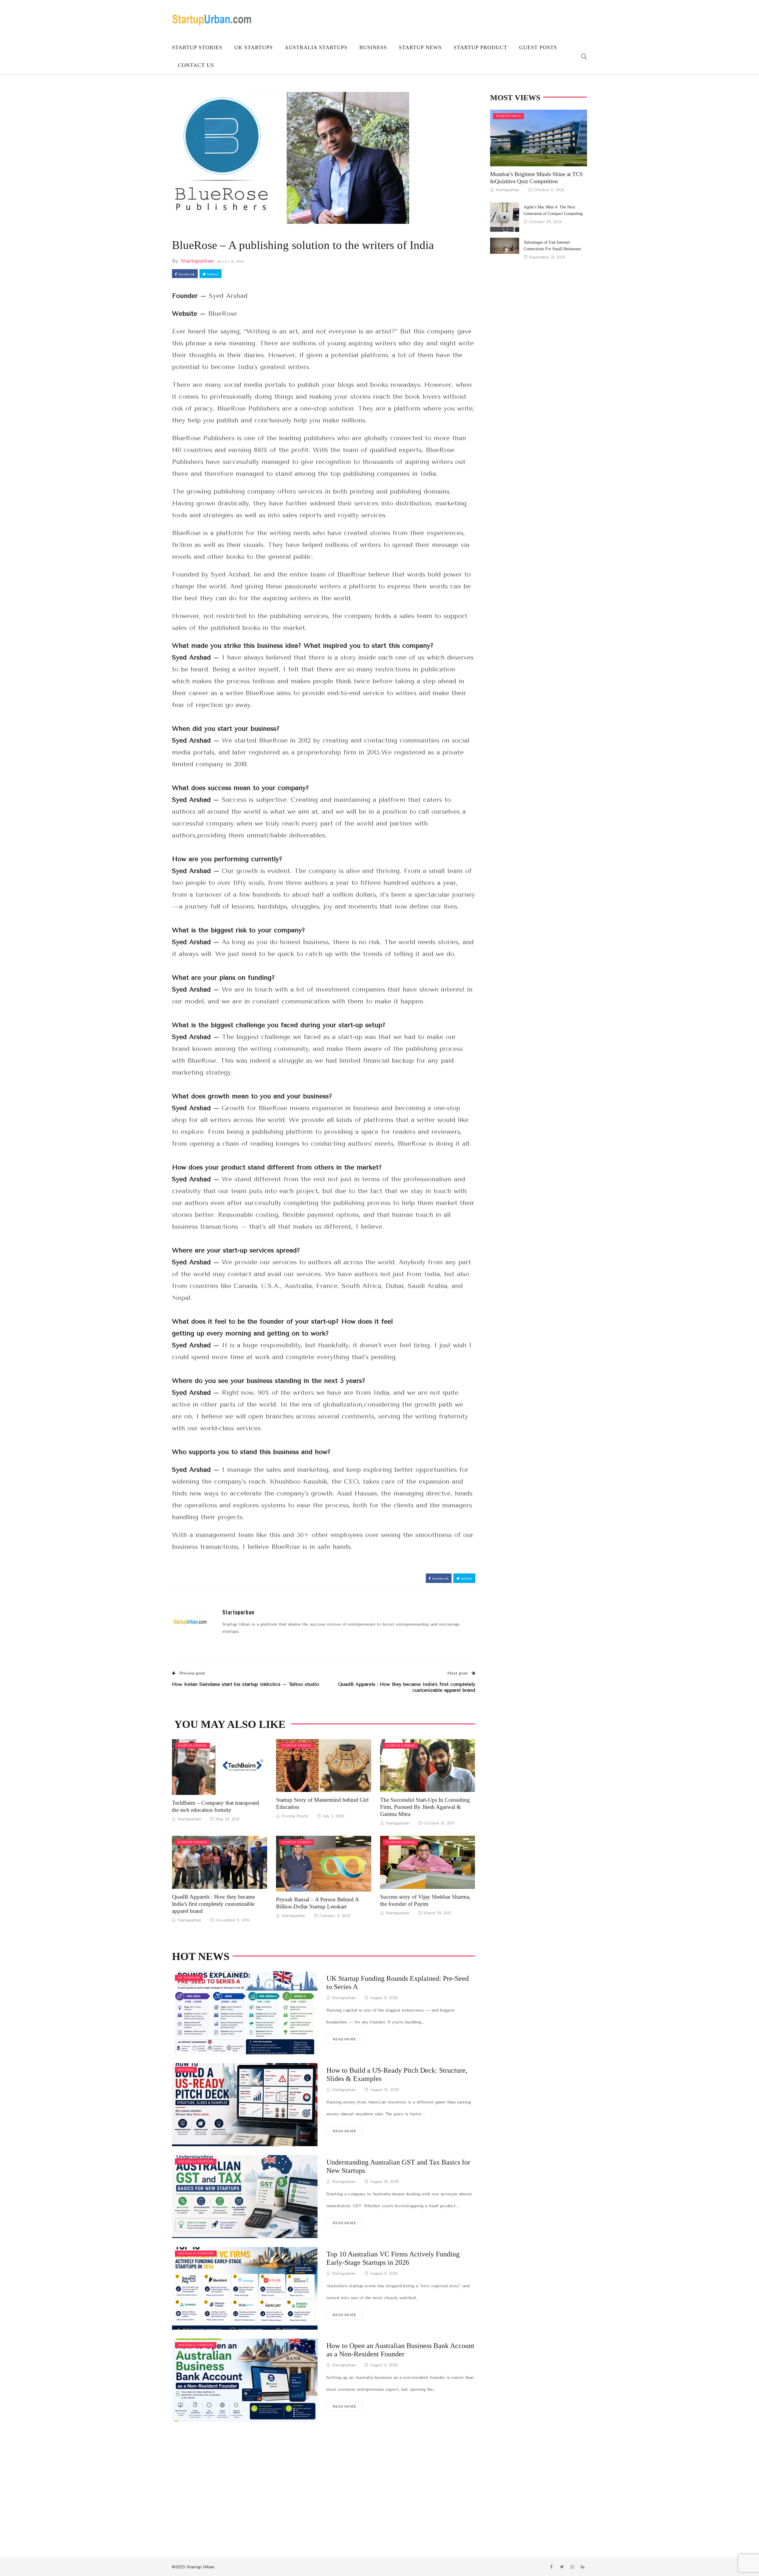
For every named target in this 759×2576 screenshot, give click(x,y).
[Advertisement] (324, 2481)
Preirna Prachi (295, 1816)
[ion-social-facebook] (551, 2567)
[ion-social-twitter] (562, 2567)
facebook (186, 274)
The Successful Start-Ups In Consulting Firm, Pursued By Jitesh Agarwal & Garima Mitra (425, 1807)
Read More (344, 2039)
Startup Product (480, 47)
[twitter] (227, 1767)
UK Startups (253, 47)
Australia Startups (316, 47)
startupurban (197, 261)
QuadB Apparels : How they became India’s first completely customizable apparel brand (213, 1904)
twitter (212, 274)
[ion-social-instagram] (572, 2567)
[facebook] (211, 1767)
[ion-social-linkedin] (583, 2567)
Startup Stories (197, 47)
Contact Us (196, 65)
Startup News (420, 47)
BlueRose (223, 314)
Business (373, 47)
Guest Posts (538, 47)
